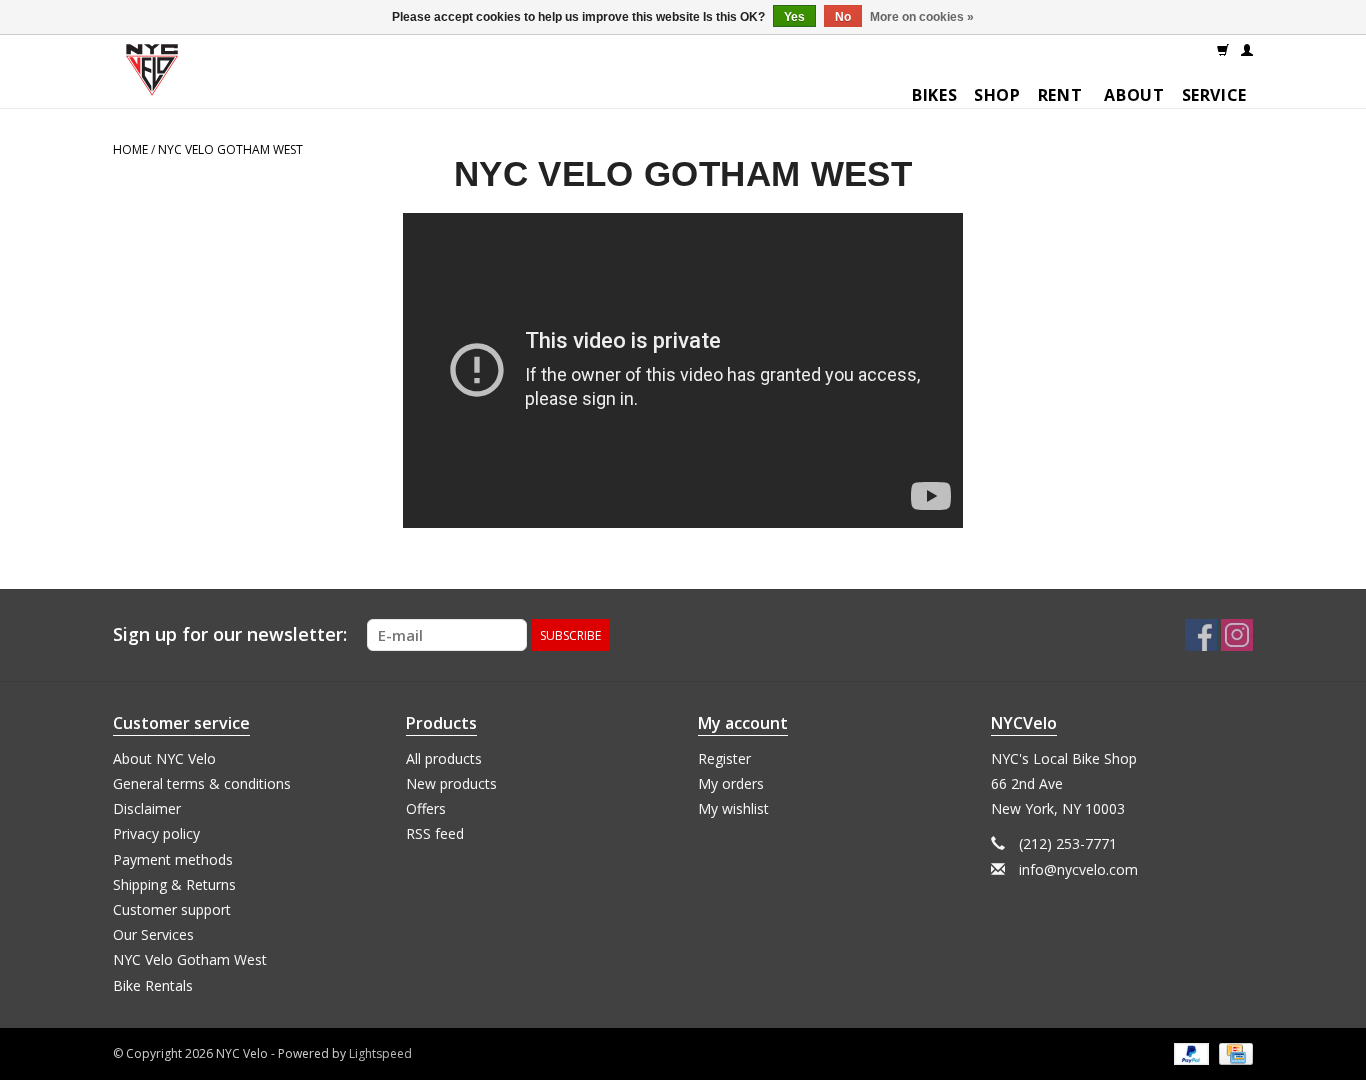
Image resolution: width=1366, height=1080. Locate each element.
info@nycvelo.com (1078, 869)
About (1134, 95)
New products (451, 783)
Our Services (153, 934)
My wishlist (733, 808)
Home (130, 149)
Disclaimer (147, 808)
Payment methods (173, 859)
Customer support (172, 909)
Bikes (934, 95)
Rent (1060, 95)
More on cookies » (922, 17)
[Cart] (1223, 49)
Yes (794, 17)
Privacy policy (156, 833)
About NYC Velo (164, 758)
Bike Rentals (153, 985)
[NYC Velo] (152, 74)
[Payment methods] (1189, 1052)
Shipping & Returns (174, 884)
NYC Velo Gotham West (230, 149)
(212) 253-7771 (1068, 843)
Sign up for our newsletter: (230, 634)
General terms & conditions (202, 783)
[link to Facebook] (1201, 635)
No (843, 17)
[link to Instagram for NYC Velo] (1237, 635)
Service (1214, 95)
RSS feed (435, 833)
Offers (426, 808)
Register (724, 758)
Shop (997, 95)
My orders (731, 783)
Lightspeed (380, 1053)
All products (444, 758)
